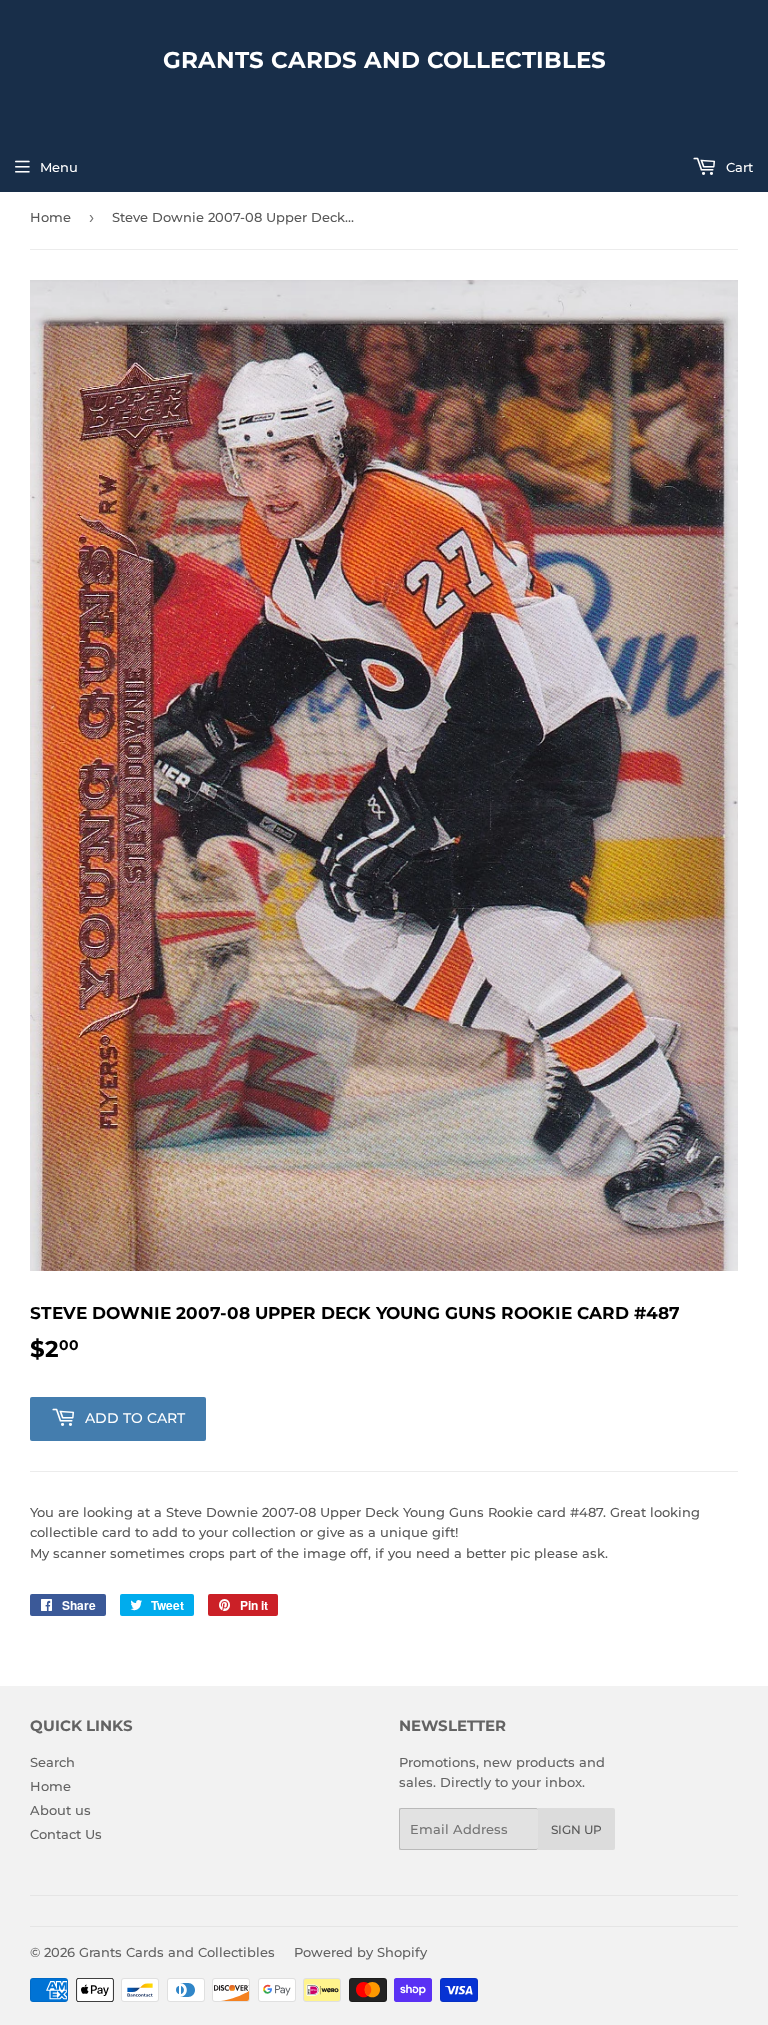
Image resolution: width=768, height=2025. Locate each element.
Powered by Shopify (360, 1952)
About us (60, 1810)
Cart (737, 167)
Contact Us (66, 1834)
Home (50, 217)
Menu (59, 167)
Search (52, 1762)
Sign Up (576, 1829)
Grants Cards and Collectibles (384, 60)
